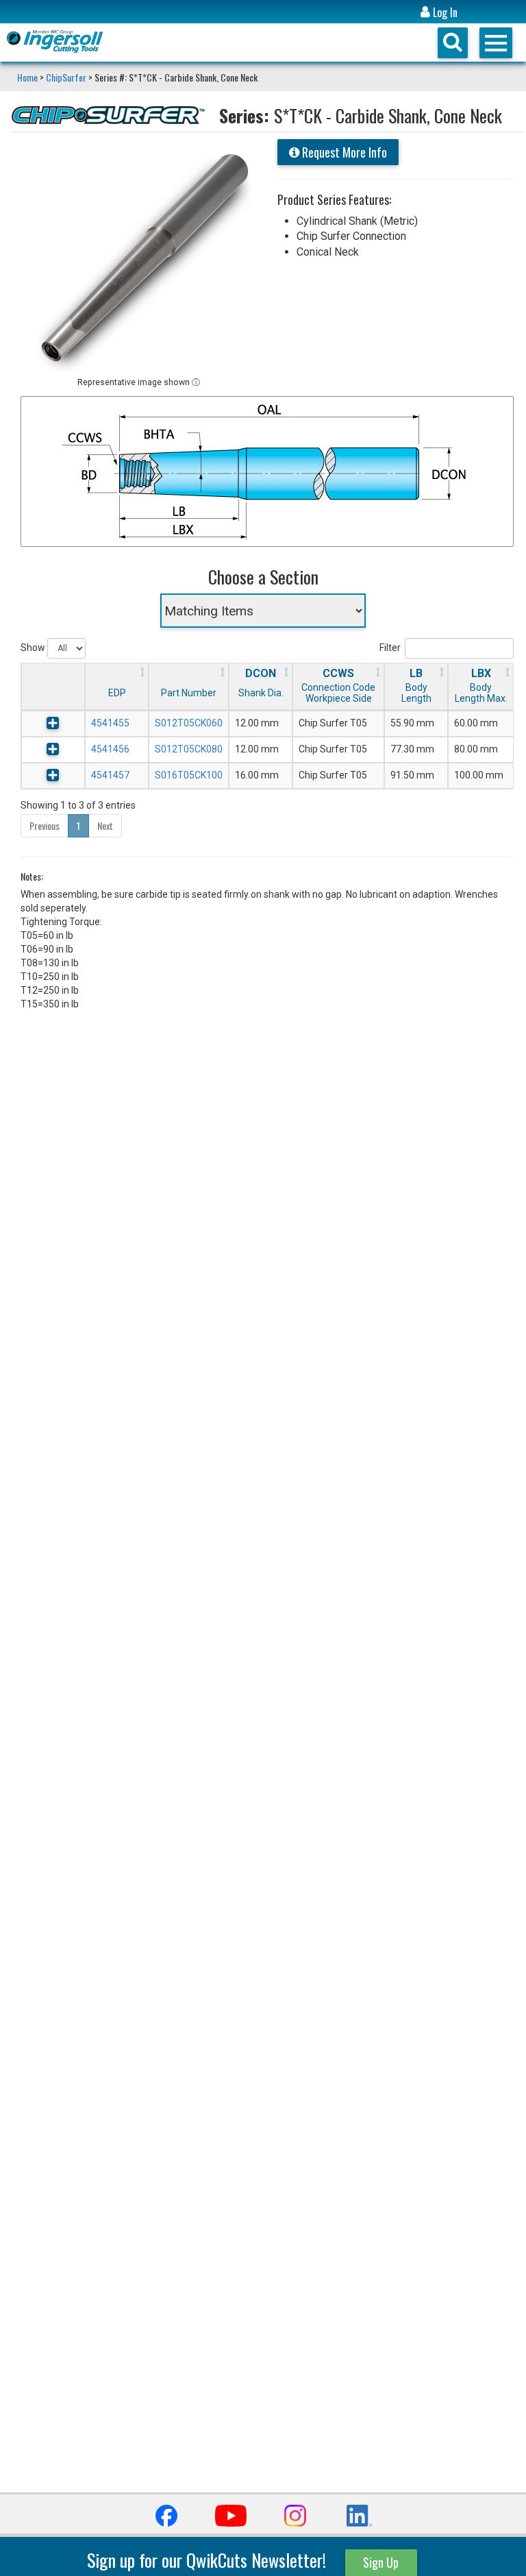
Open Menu (496, 43)
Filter (390, 648)
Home (28, 77)
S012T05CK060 (189, 723)
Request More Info (343, 152)
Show (34, 648)
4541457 (110, 775)
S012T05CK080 (189, 749)
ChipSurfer (66, 77)
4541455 (110, 723)
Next (105, 825)
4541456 (110, 749)
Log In (444, 13)
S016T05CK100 (189, 775)
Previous (45, 825)
